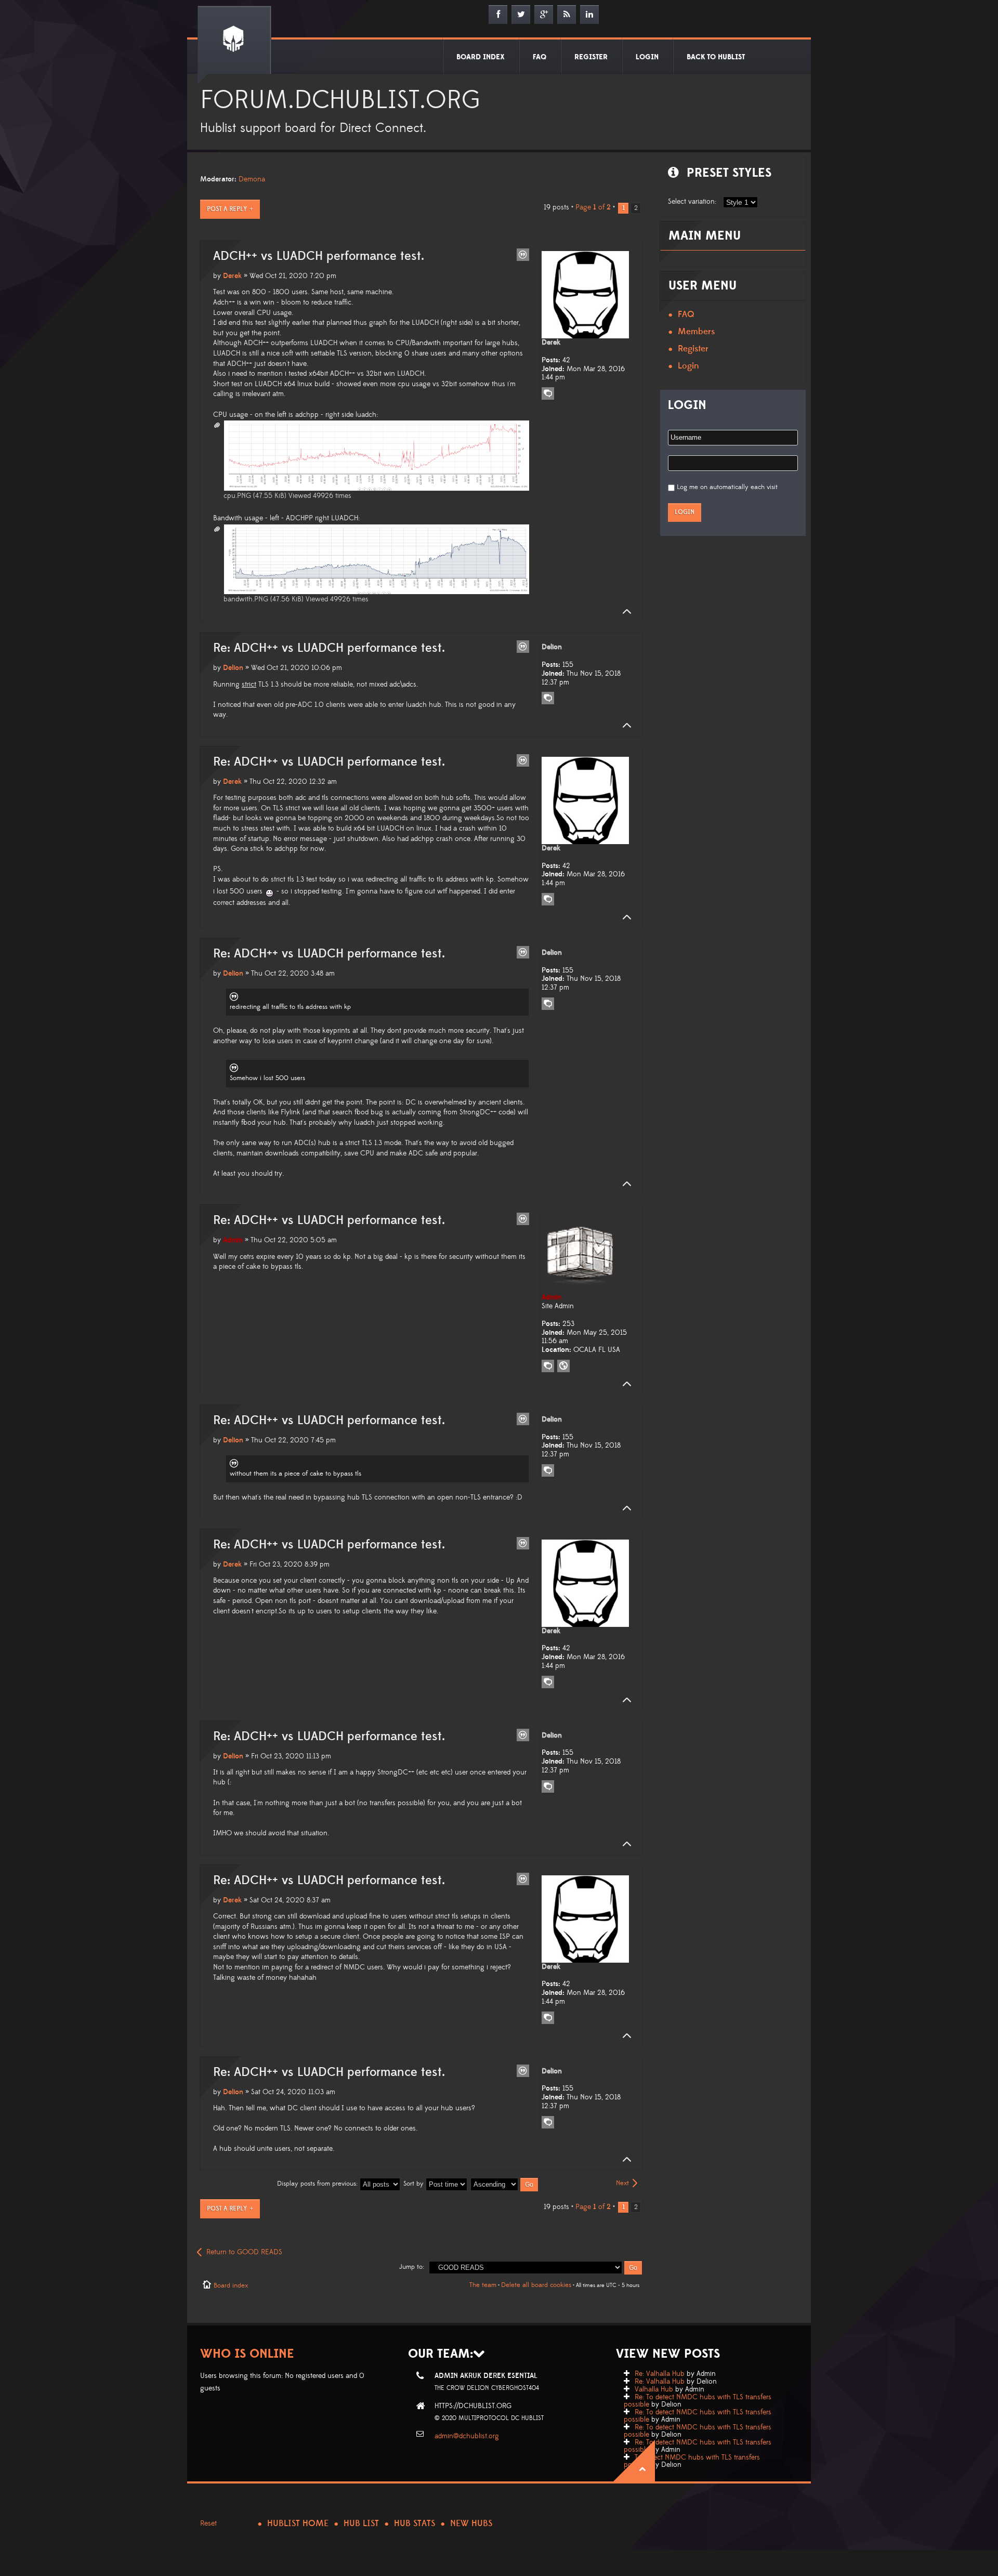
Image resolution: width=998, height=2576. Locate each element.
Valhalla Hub (654, 2389)
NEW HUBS (471, 2524)
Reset (208, 2524)
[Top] (624, 612)
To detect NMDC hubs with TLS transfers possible (692, 2461)
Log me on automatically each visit (727, 487)
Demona (252, 179)
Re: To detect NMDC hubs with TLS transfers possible (698, 2401)
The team (483, 2285)
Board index (231, 2285)
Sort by (415, 2184)
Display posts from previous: (318, 2184)
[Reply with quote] (523, 255)
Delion (233, 668)
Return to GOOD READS (244, 2252)
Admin (233, 1240)
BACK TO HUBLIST (716, 57)
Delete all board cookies (536, 2285)
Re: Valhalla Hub (660, 2374)
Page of (593, 207)
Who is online (247, 2354)
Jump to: (412, 2267)
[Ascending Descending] (505, 2184)
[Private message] (548, 393)
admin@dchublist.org (467, 2436)
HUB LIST (361, 2524)
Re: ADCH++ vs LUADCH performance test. (329, 648)
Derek (232, 276)
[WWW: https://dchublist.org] (563, 1366)
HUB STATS (415, 2524)
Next (622, 2183)
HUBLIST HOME (298, 2524)
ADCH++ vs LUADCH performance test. (319, 256)
